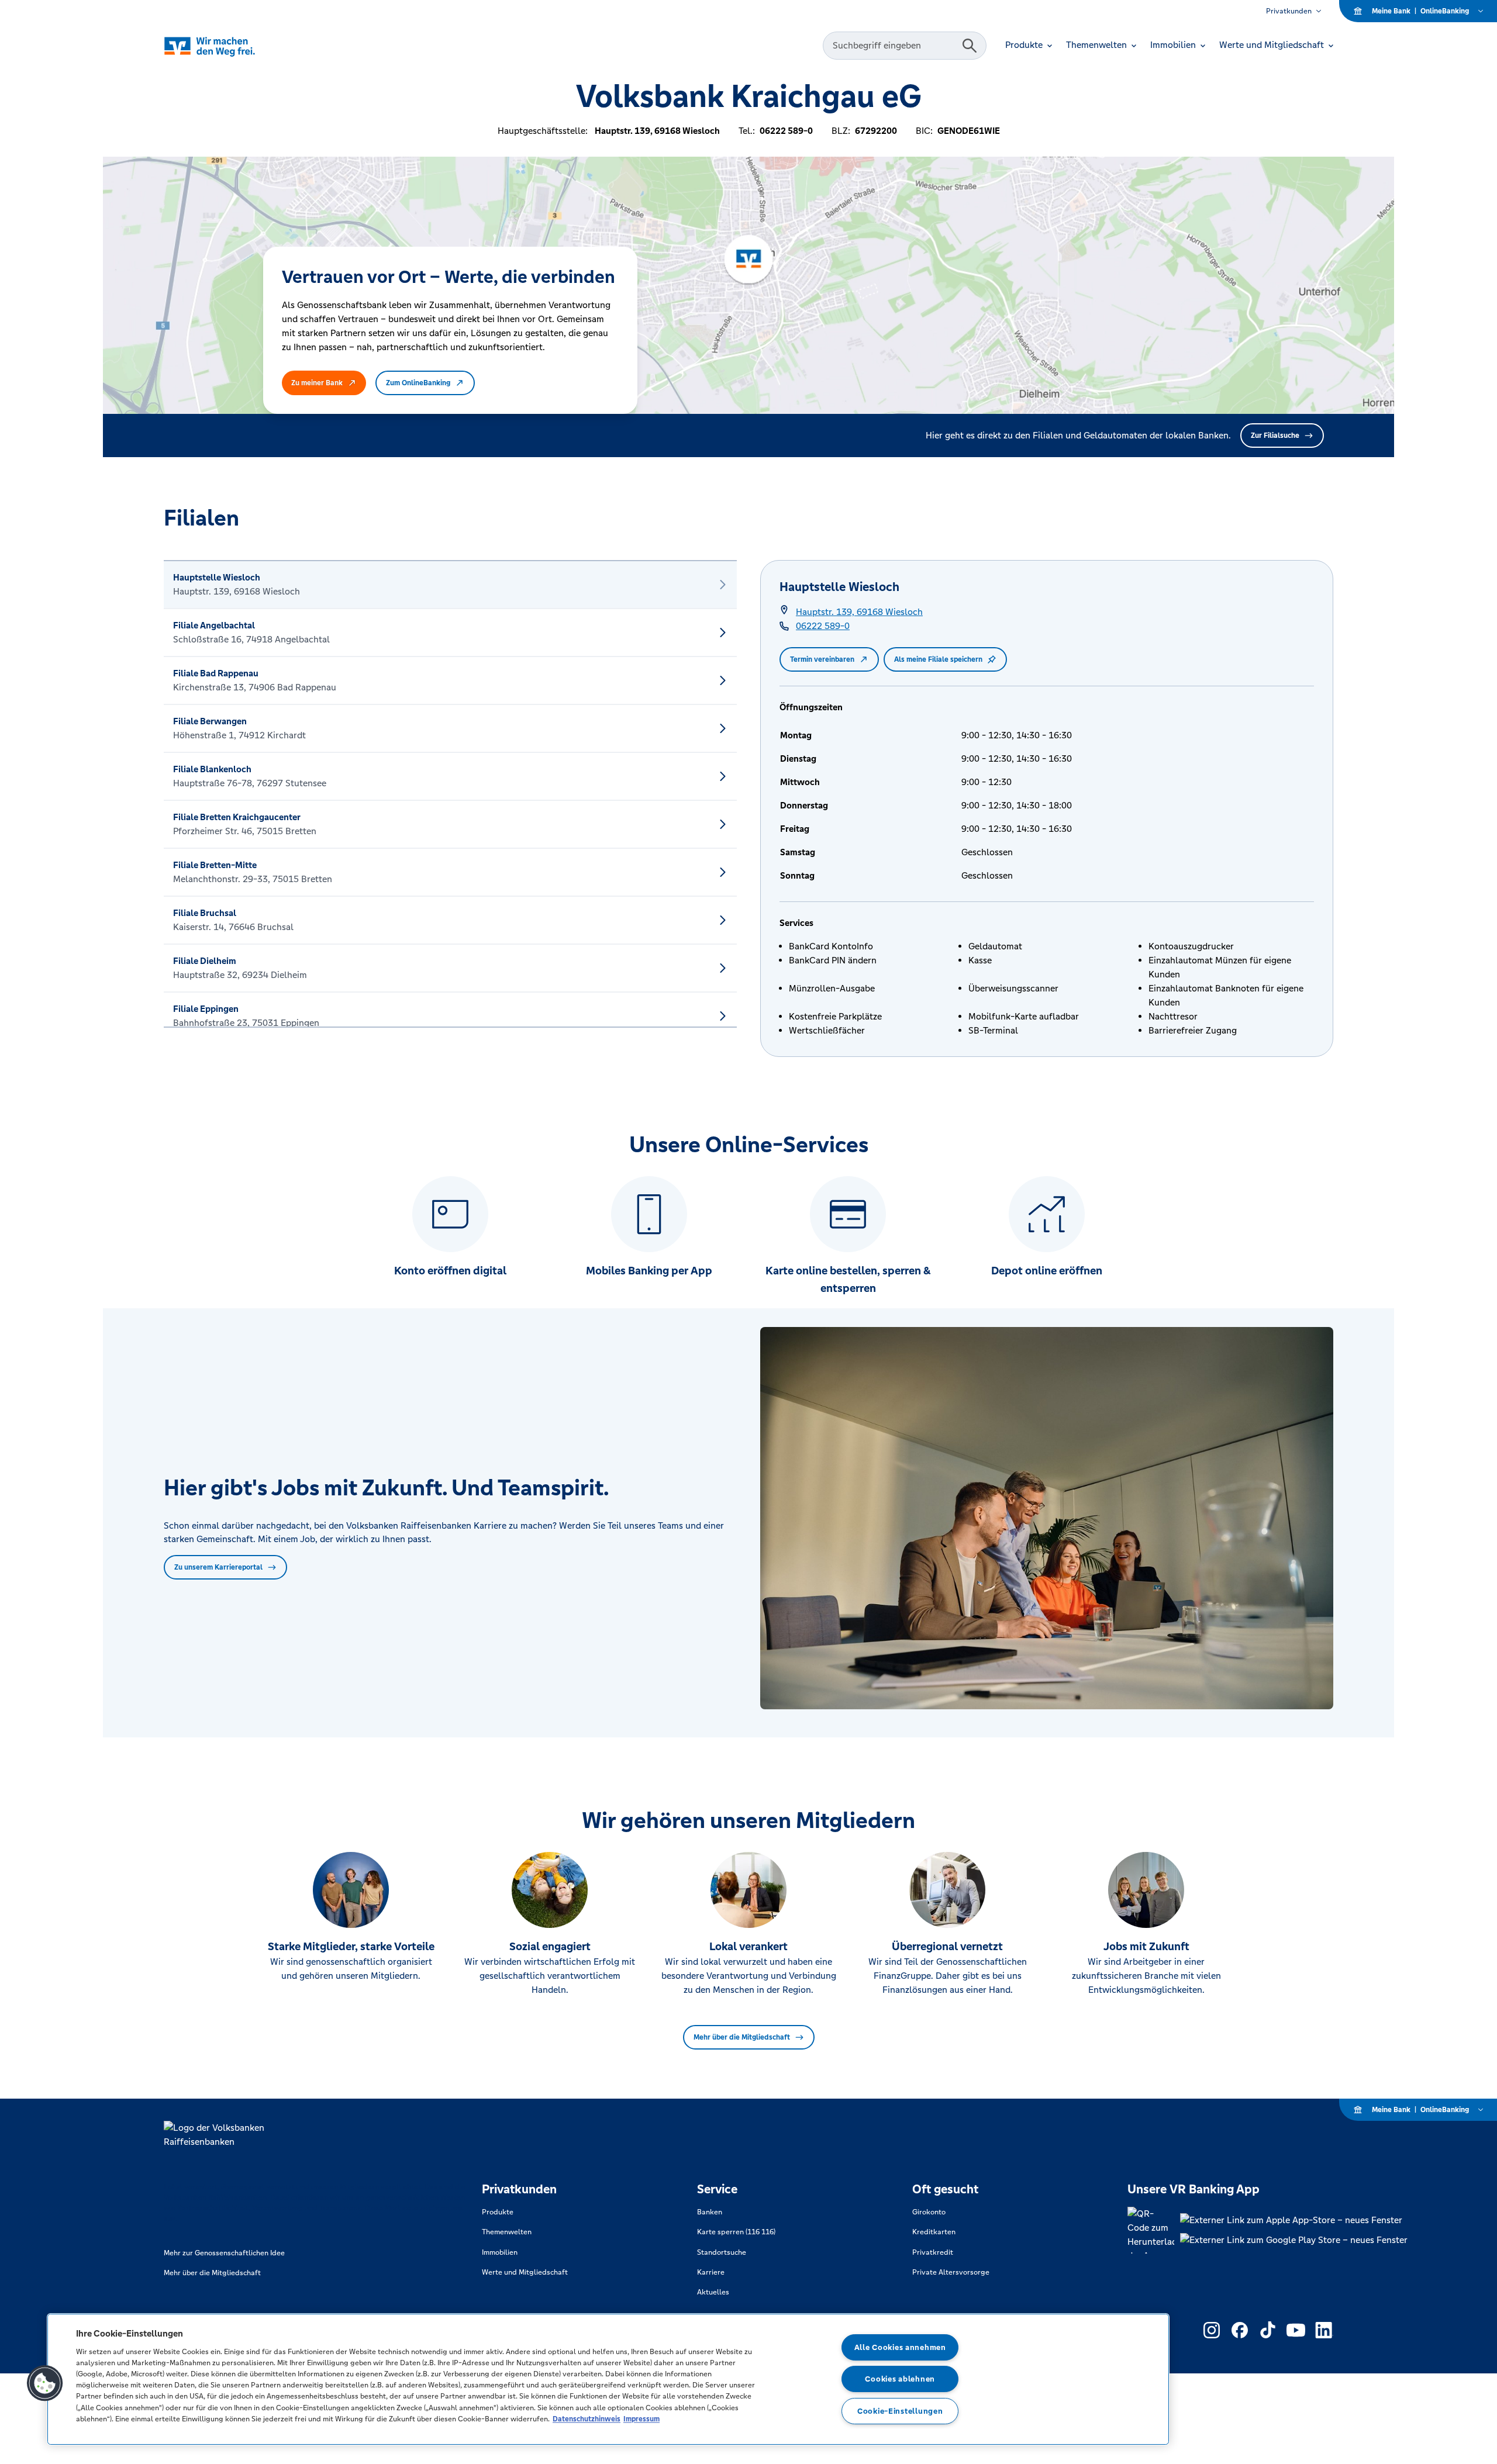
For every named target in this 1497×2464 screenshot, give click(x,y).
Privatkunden (1289, 11)
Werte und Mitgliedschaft (525, 2272)
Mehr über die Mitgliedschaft (742, 2037)
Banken (710, 2212)
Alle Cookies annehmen (900, 2347)
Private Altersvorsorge (951, 2272)
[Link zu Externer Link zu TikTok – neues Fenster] (1268, 2330)
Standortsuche (722, 2252)
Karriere (711, 2272)
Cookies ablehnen (900, 2379)
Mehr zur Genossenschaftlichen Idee (224, 2253)
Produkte (498, 2212)
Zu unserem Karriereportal (218, 1567)
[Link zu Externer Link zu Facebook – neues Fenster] (1240, 2330)
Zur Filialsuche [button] (1275, 436)
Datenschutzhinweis (587, 2419)
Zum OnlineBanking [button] (418, 383)
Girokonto (929, 2212)
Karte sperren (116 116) (736, 2232)
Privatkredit (933, 2252)
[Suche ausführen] (970, 46)
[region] (608, 2379)
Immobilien (500, 2252)
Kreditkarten (934, 2232)
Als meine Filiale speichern (938, 659)
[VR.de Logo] (226, 46)
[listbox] (450, 794)
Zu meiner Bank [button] (317, 383)
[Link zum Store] (1294, 2220)
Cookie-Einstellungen (900, 2411)
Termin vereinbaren (822, 659)
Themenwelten (507, 2232)
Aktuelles (713, 2292)
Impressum (641, 2419)
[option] (450, 585)
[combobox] (894, 46)
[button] (45, 2383)
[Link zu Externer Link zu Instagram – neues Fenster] (1212, 2330)
